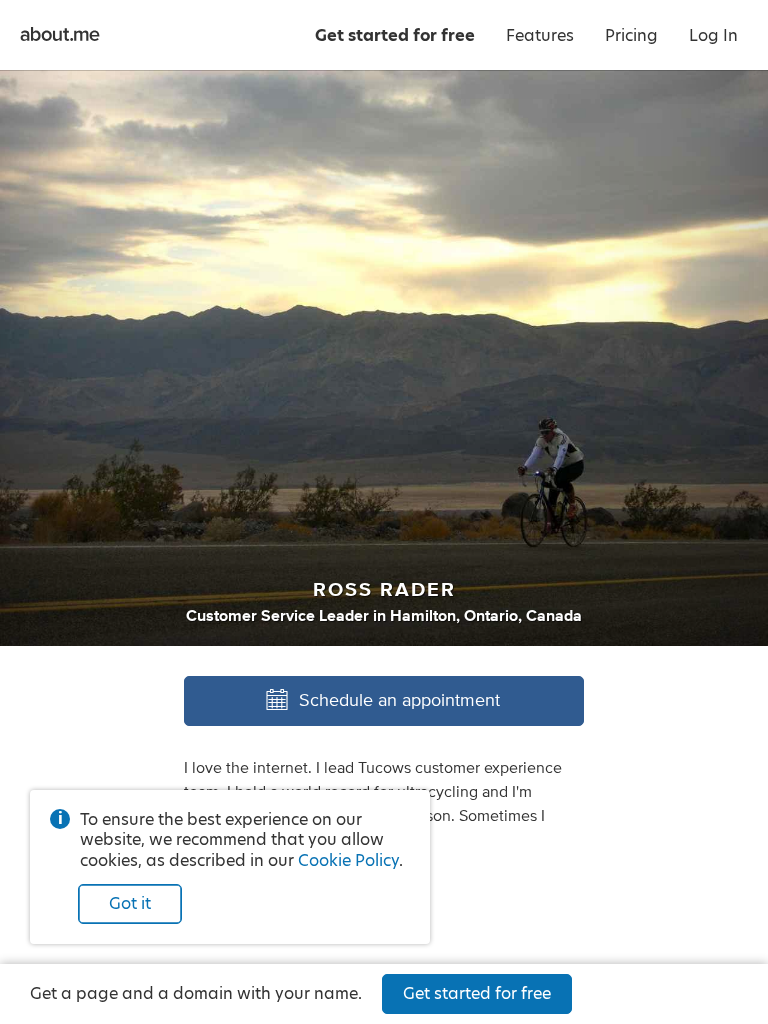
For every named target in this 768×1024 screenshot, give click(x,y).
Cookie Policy (348, 860)
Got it (130, 903)
